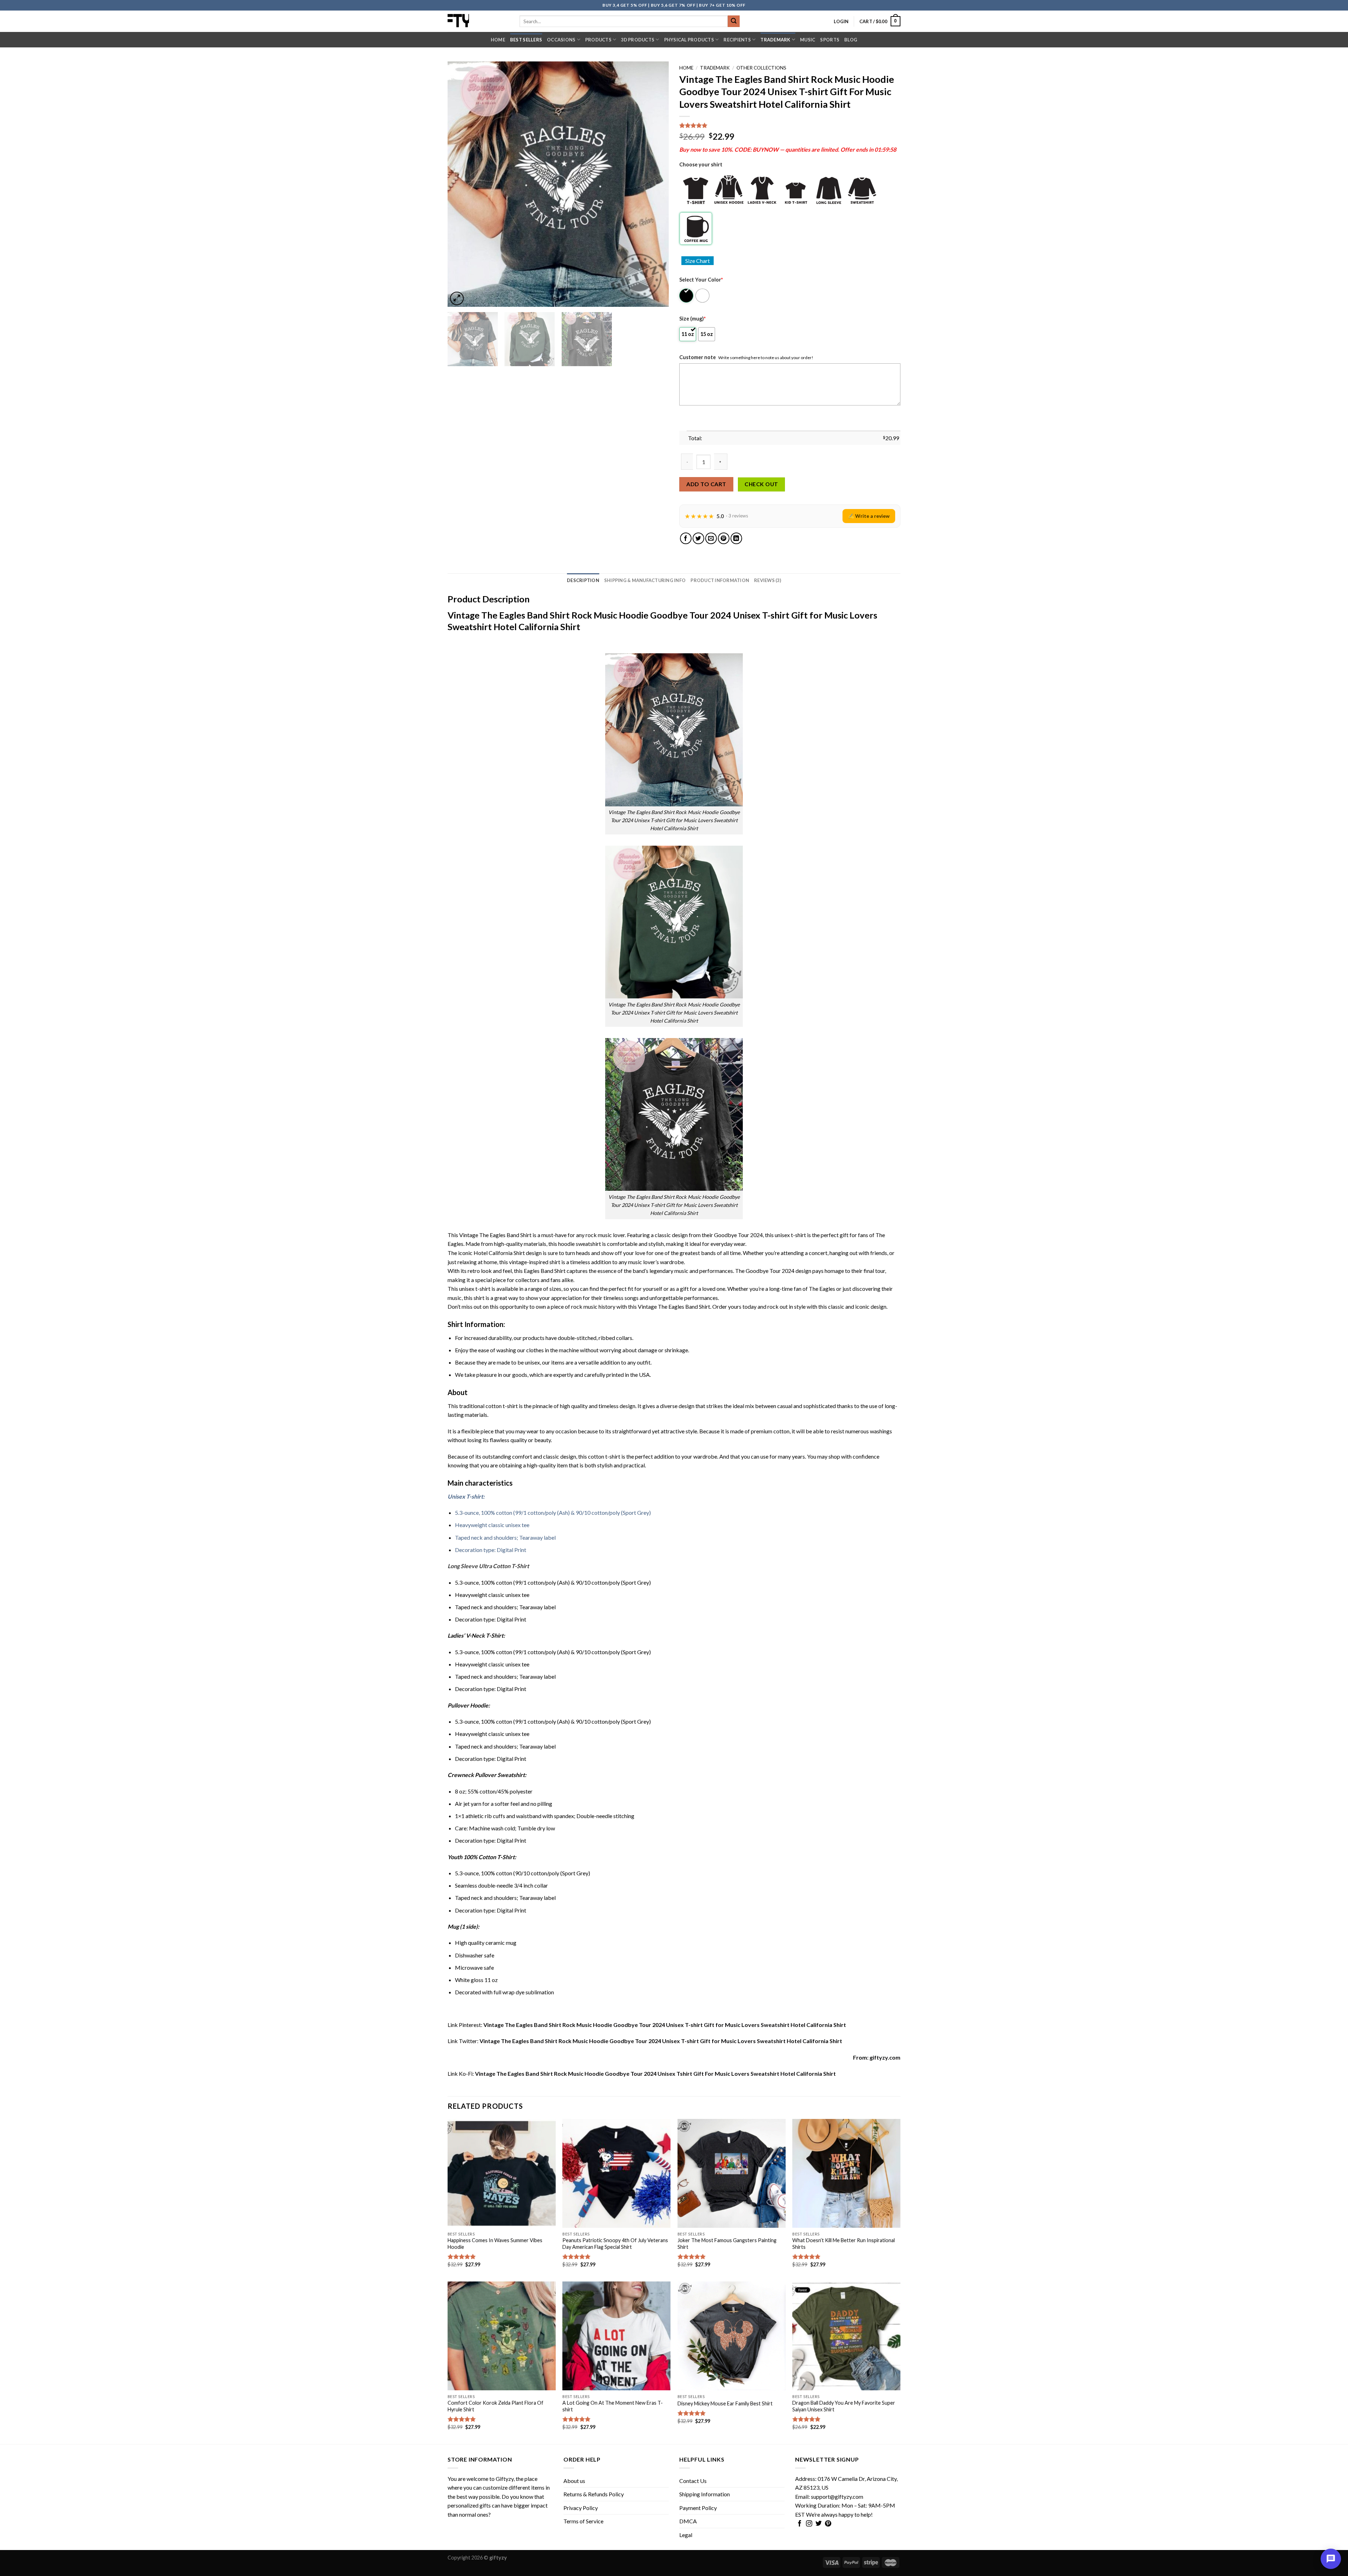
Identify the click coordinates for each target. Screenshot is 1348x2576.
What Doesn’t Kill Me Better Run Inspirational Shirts (844, 2244)
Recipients (737, 40)
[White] (703, 296)
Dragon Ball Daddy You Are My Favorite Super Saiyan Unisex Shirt (844, 2406)
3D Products (638, 40)
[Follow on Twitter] (819, 2524)
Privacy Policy (581, 2508)
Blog (851, 40)
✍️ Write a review (869, 516)
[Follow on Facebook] (800, 2524)
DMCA (688, 2521)
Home (498, 40)
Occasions (561, 40)
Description (583, 580)
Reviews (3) (768, 580)
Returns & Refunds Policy (594, 2494)
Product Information (720, 580)
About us (574, 2481)
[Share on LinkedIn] (736, 538)
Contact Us (693, 2481)
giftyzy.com (885, 2057)
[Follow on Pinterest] (828, 2524)
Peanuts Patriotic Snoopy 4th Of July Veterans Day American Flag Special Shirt (615, 2244)
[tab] (583, 580)
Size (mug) (692, 319)
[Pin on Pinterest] (724, 538)
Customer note (698, 357)
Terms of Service (583, 2521)
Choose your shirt (701, 164)
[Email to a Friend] (711, 538)
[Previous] (461, 184)
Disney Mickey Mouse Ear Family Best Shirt (725, 2403)
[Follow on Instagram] (809, 2524)
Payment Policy (698, 2508)
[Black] (687, 296)
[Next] (655, 184)
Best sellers (526, 40)
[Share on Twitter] (698, 538)
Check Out (761, 484)
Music (808, 40)
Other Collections (761, 68)
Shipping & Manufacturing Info (645, 580)
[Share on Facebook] (686, 538)
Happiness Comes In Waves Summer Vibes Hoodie (495, 2244)
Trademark (775, 40)
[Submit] (734, 21)
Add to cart (706, 484)
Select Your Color (701, 280)
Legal (686, 2535)
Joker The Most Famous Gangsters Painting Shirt (727, 2244)
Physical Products (689, 40)
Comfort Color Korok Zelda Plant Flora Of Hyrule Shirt (495, 2406)
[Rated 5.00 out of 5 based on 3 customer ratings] (790, 125)
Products (598, 40)
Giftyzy (505, 2479)
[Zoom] (457, 299)
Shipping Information (705, 2494)
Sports (830, 40)
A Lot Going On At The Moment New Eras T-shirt (613, 2406)
